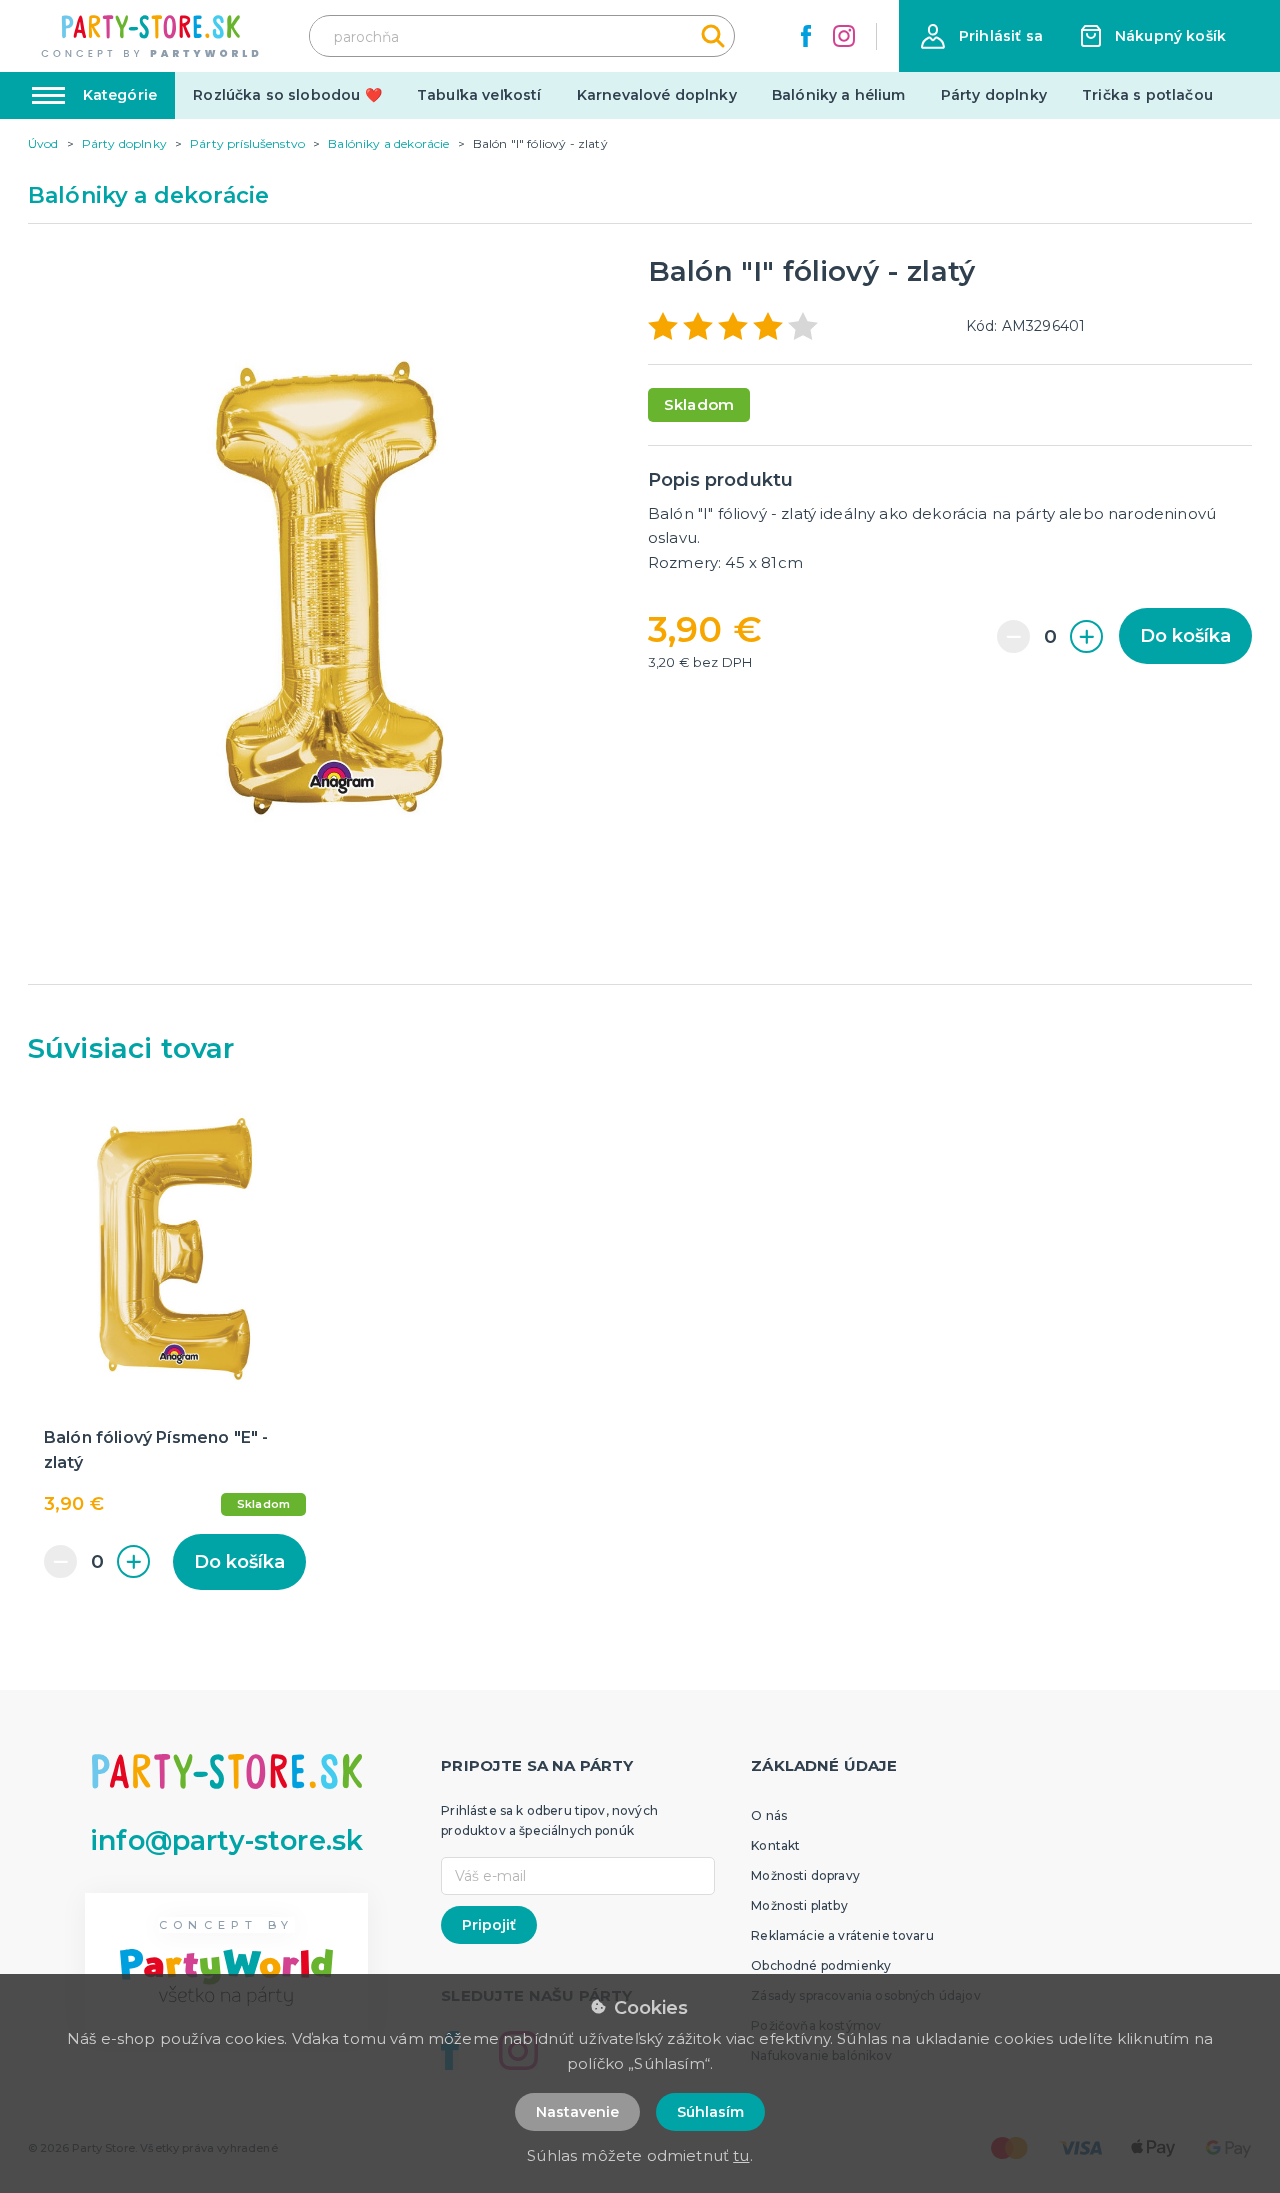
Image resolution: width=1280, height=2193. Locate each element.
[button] (982, 36)
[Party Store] (151, 36)
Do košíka (1185, 636)
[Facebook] (806, 36)
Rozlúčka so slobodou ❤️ (287, 95)
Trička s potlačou (1147, 95)
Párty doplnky (994, 95)
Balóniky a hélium (839, 95)
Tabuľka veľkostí (479, 95)
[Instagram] (844, 36)
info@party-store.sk (226, 1840)
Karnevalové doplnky (657, 95)
